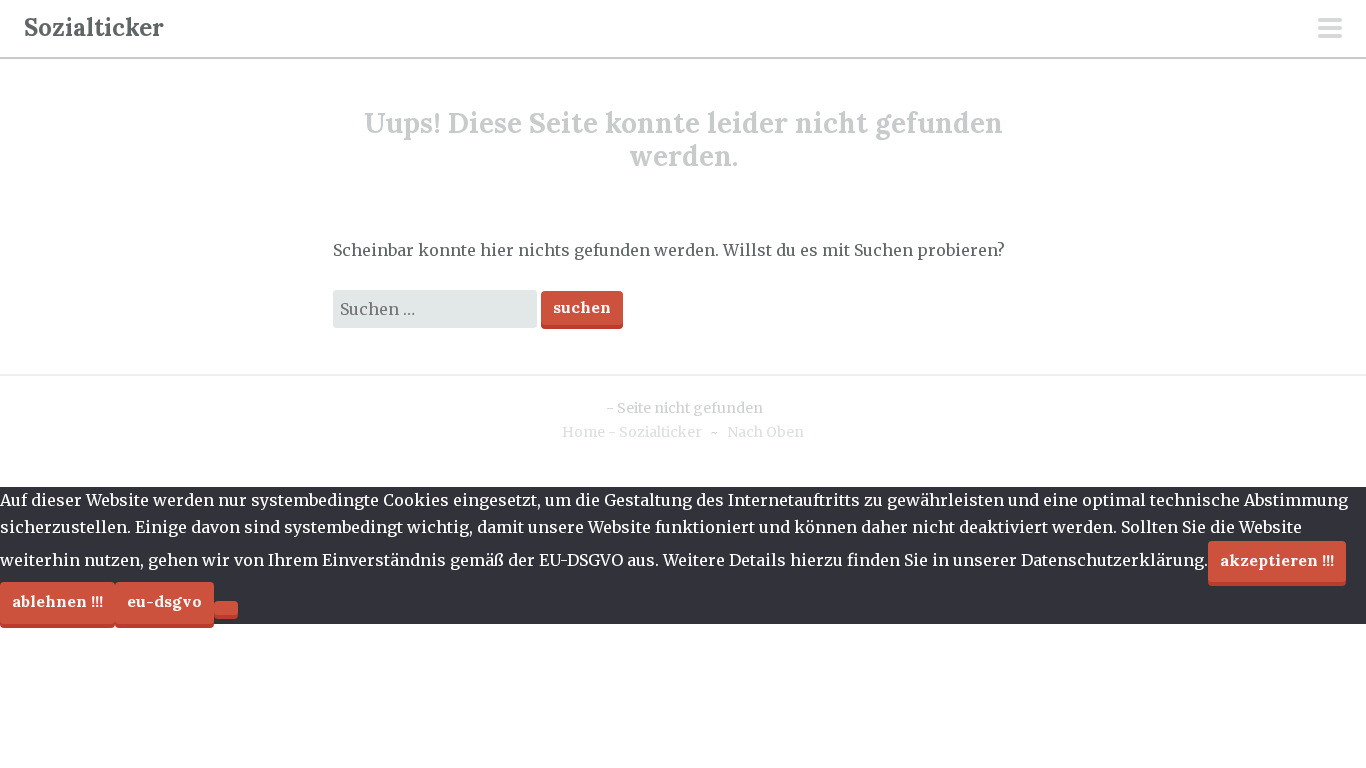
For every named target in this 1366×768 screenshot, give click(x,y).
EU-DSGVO (164, 601)
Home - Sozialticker (632, 432)
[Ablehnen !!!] (226, 608)
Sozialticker (94, 27)
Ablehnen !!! (57, 601)
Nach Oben (765, 432)
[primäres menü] (1330, 30)
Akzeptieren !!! (1277, 560)
